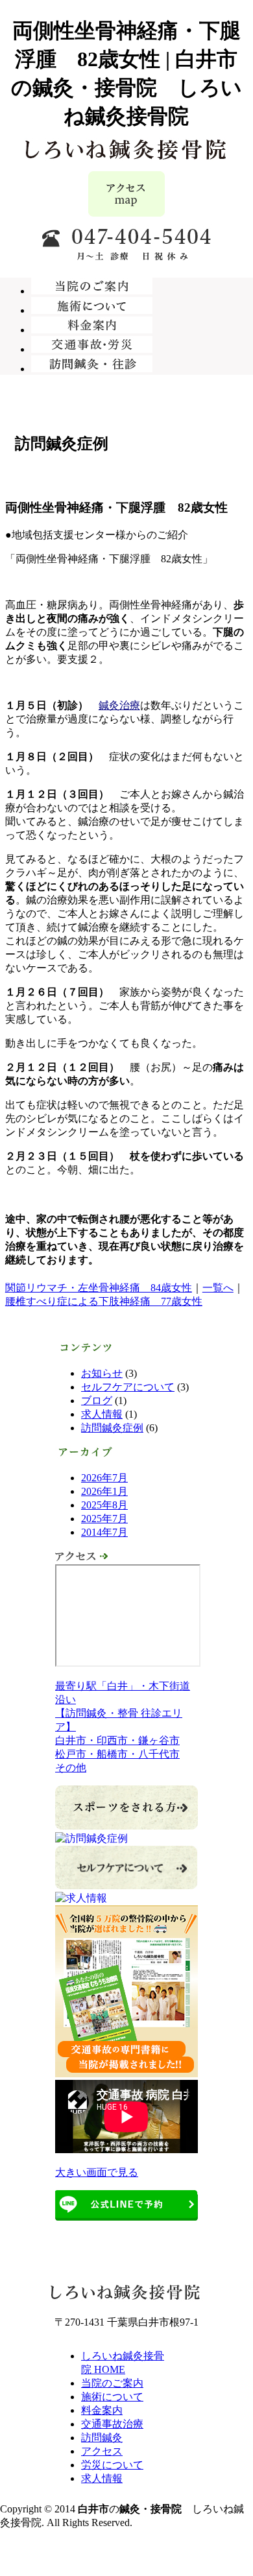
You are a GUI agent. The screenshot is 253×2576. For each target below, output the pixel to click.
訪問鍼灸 (102, 2438)
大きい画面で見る (97, 2172)
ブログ (97, 1401)
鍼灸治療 (119, 705)
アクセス (102, 2451)
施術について (112, 2397)
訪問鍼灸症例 (112, 1428)
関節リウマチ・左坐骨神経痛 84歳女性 (99, 1288)
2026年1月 (104, 1491)
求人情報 (102, 1414)
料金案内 (102, 2410)
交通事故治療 (112, 2424)
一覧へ (218, 1288)
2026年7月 (104, 1478)
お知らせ (102, 1373)
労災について (112, 2465)
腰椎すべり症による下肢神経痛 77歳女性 (104, 1301)
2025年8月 (104, 1505)
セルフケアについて (128, 1387)
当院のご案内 (112, 2383)
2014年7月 (104, 1532)
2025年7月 (104, 1519)
